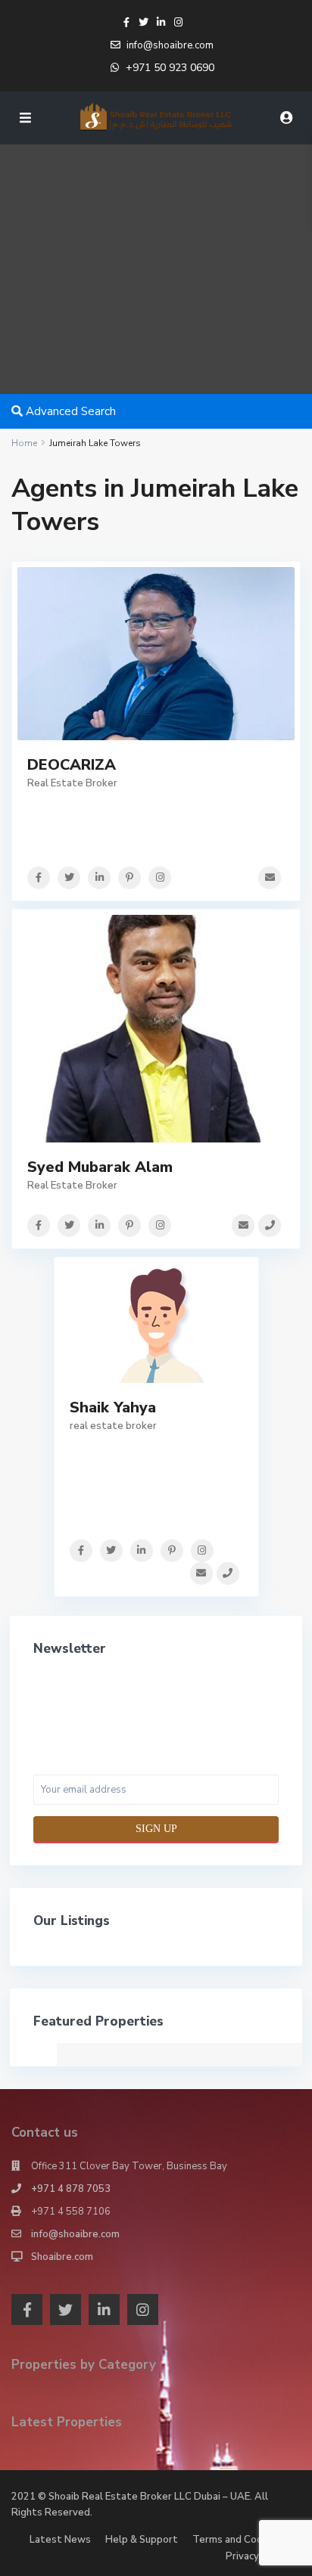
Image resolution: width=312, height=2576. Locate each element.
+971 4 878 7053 (71, 2189)
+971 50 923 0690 (170, 68)
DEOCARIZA (72, 765)
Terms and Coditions (241, 2540)
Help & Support (142, 2540)
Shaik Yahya (113, 1407)
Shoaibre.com (62, 2257)
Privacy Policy (257, 2556)
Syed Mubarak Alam (100, 1167)
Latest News (60, 2540)
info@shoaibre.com (75, 2234)
